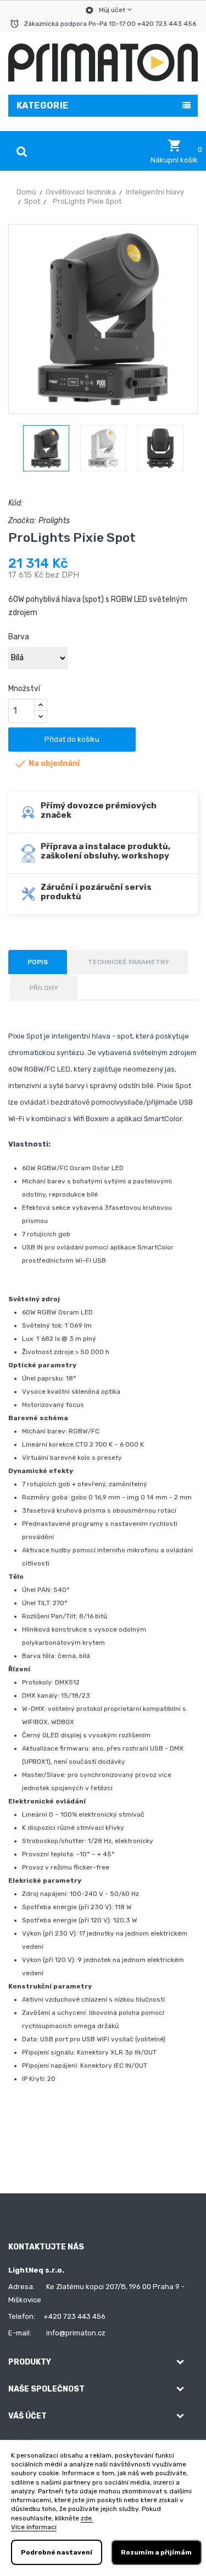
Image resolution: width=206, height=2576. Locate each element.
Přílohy (44, 988)
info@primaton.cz (76, 2333)
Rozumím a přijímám (156, 2552)
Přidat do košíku (72, 739)
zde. (87, 2518)
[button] (174, 151)
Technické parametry (129, 962)
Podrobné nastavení (57, 2552)
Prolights (54, 521)
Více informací (34, 2527)
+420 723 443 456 (74, 2316)
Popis (38, 962)
